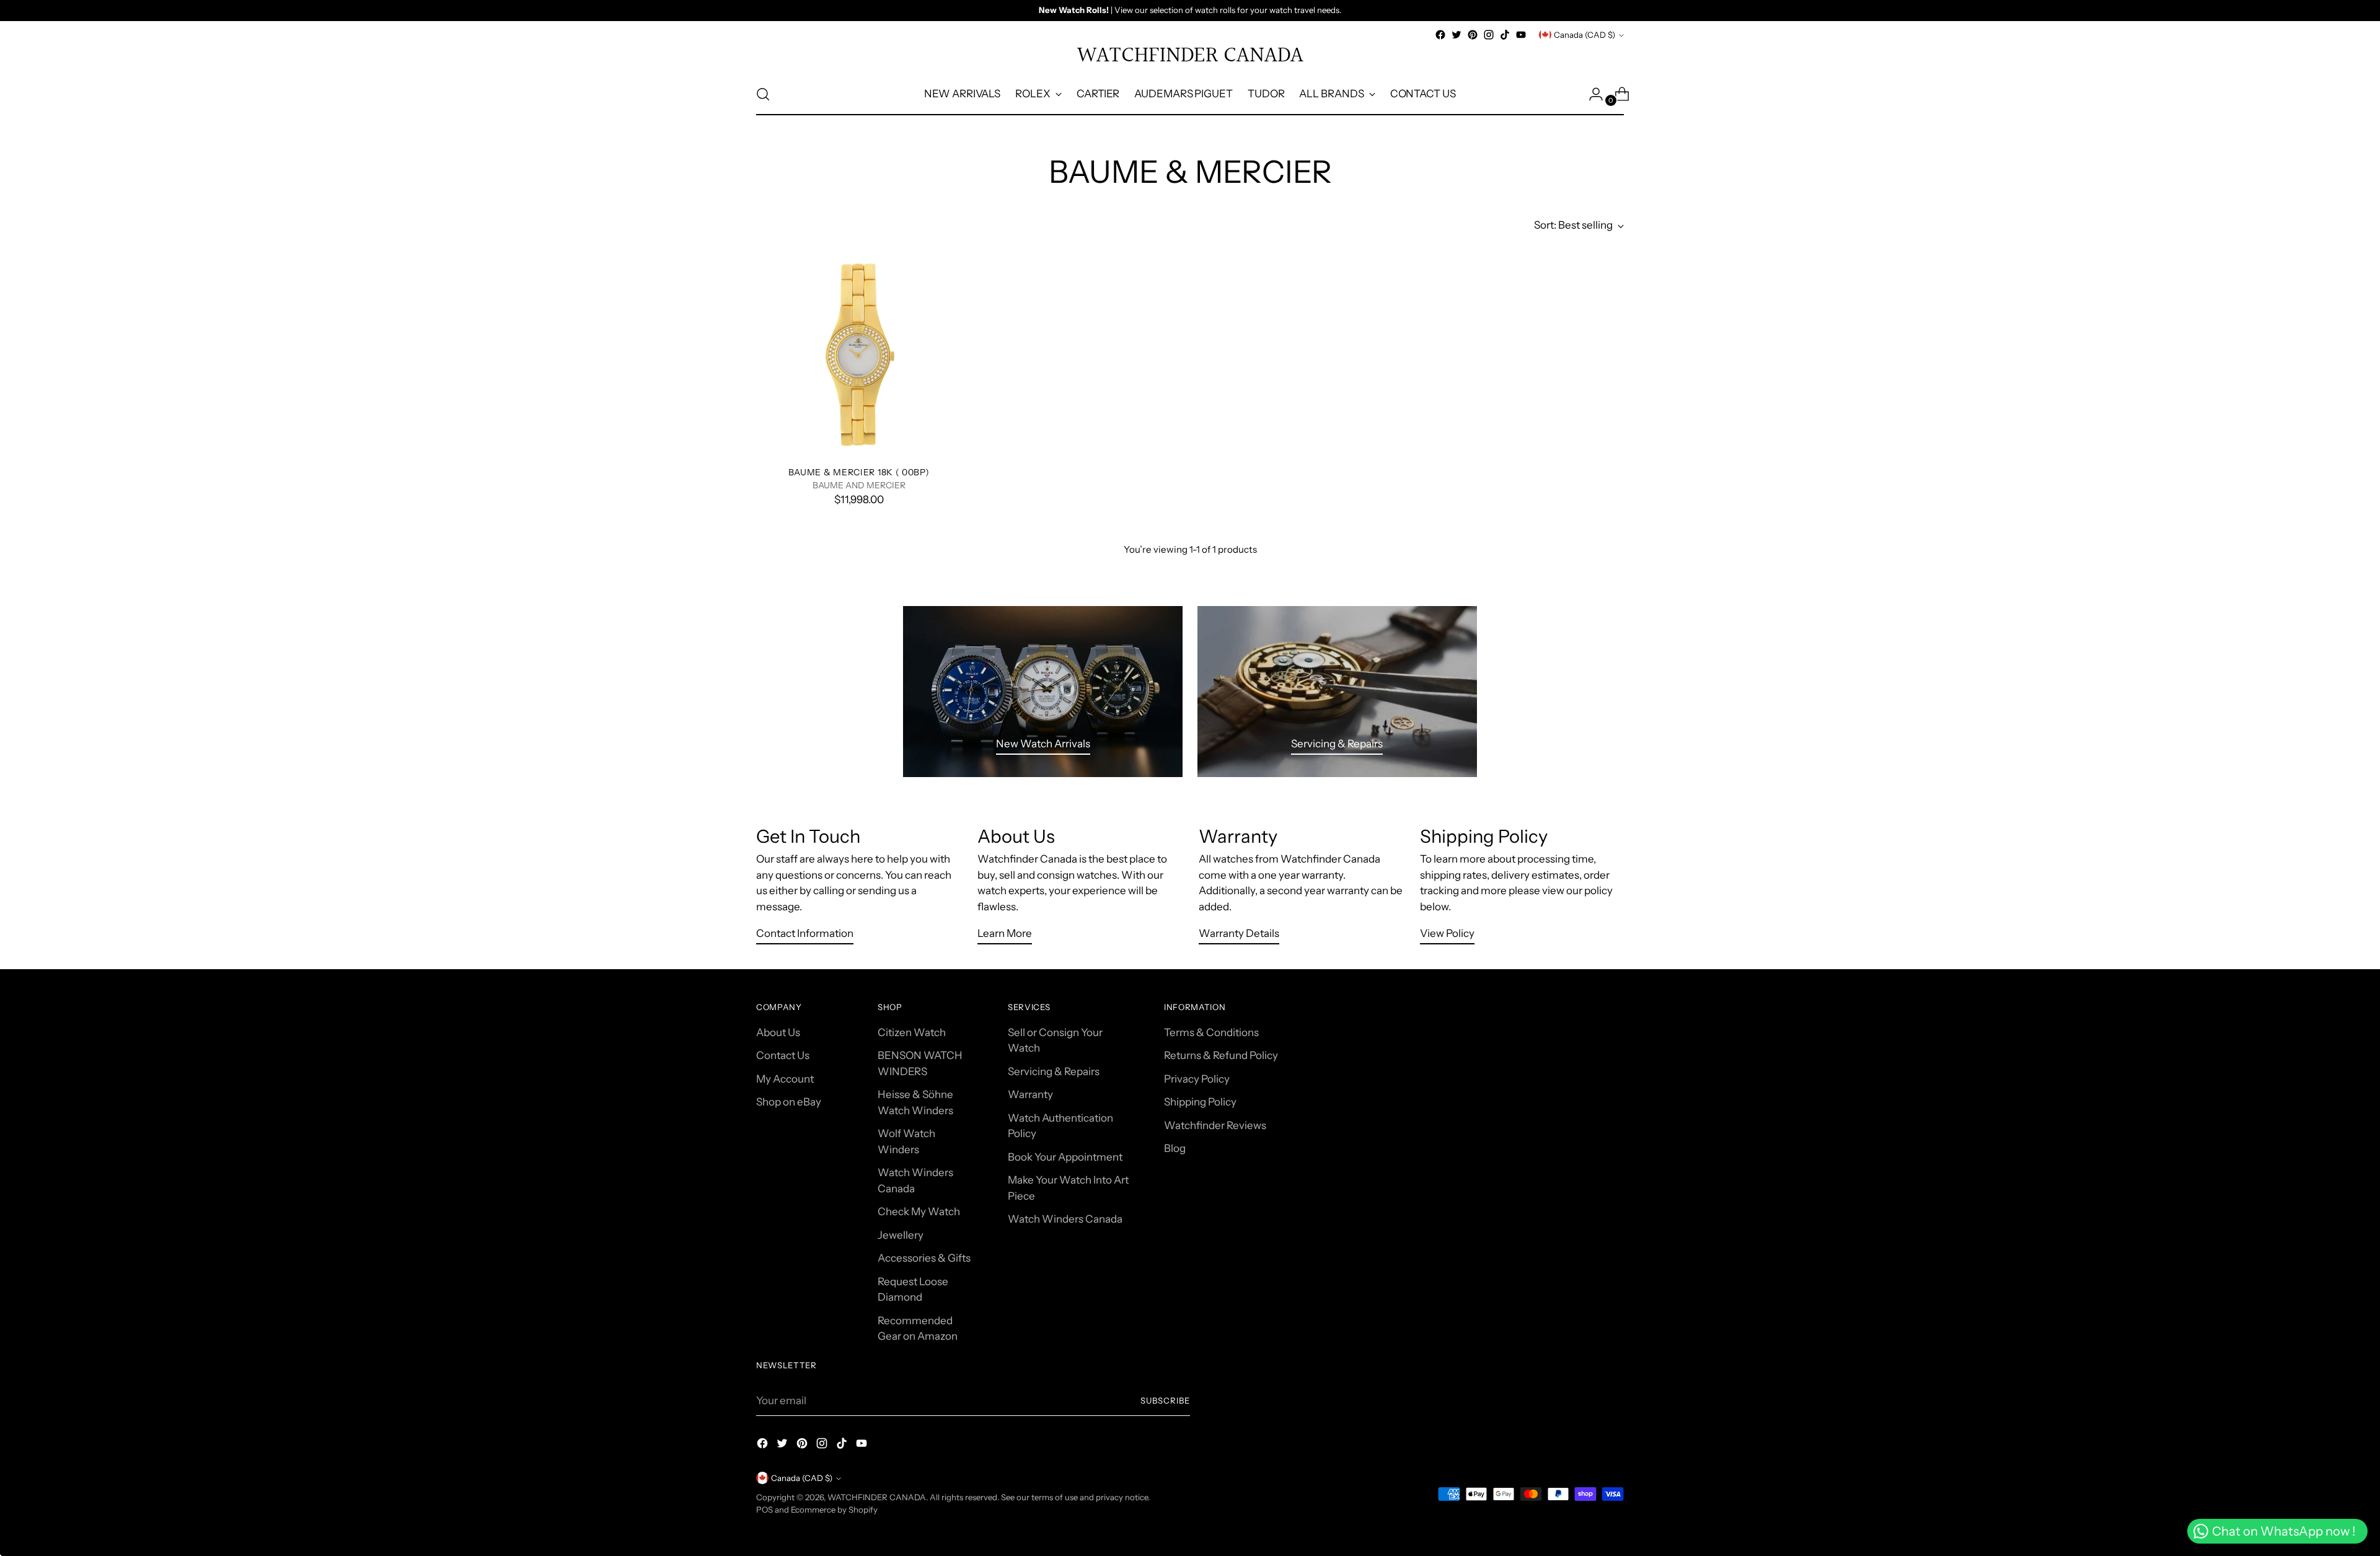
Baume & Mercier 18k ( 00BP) (859, 472)
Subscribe (1165, 1400)
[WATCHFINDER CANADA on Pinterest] (1473, 35)
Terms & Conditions (1211, 1032)
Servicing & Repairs (1054, 1071)
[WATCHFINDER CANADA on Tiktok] (1505, 35)
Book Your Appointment (1065, 1157)
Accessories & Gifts (924, 1258)
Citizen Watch (912, 1032)
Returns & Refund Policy (1221, 1055)
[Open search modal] (763, 94)
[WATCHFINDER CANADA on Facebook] (1440, 35)
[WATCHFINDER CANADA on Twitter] (1457, 35)
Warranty (1030, 1094)
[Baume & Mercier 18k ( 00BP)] (859, 354)
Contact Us (783, 1055)
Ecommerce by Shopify (834, 1510)
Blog (1175, 1148)
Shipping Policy (1200, 1102)
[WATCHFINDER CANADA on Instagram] (1489, 35)
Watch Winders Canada (1065, 1219)
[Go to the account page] (1591, 94)
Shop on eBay (789, 1102)
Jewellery (901, 1235)
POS (765, 1510)
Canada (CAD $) (1584, 35)
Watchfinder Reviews (1215, 1125)
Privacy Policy (1197, 1079)
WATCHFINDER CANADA (877, 1497)
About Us (778, 1032)
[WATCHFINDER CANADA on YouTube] (1521, 35)
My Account (785, 1079)
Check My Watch (919, 1211)
